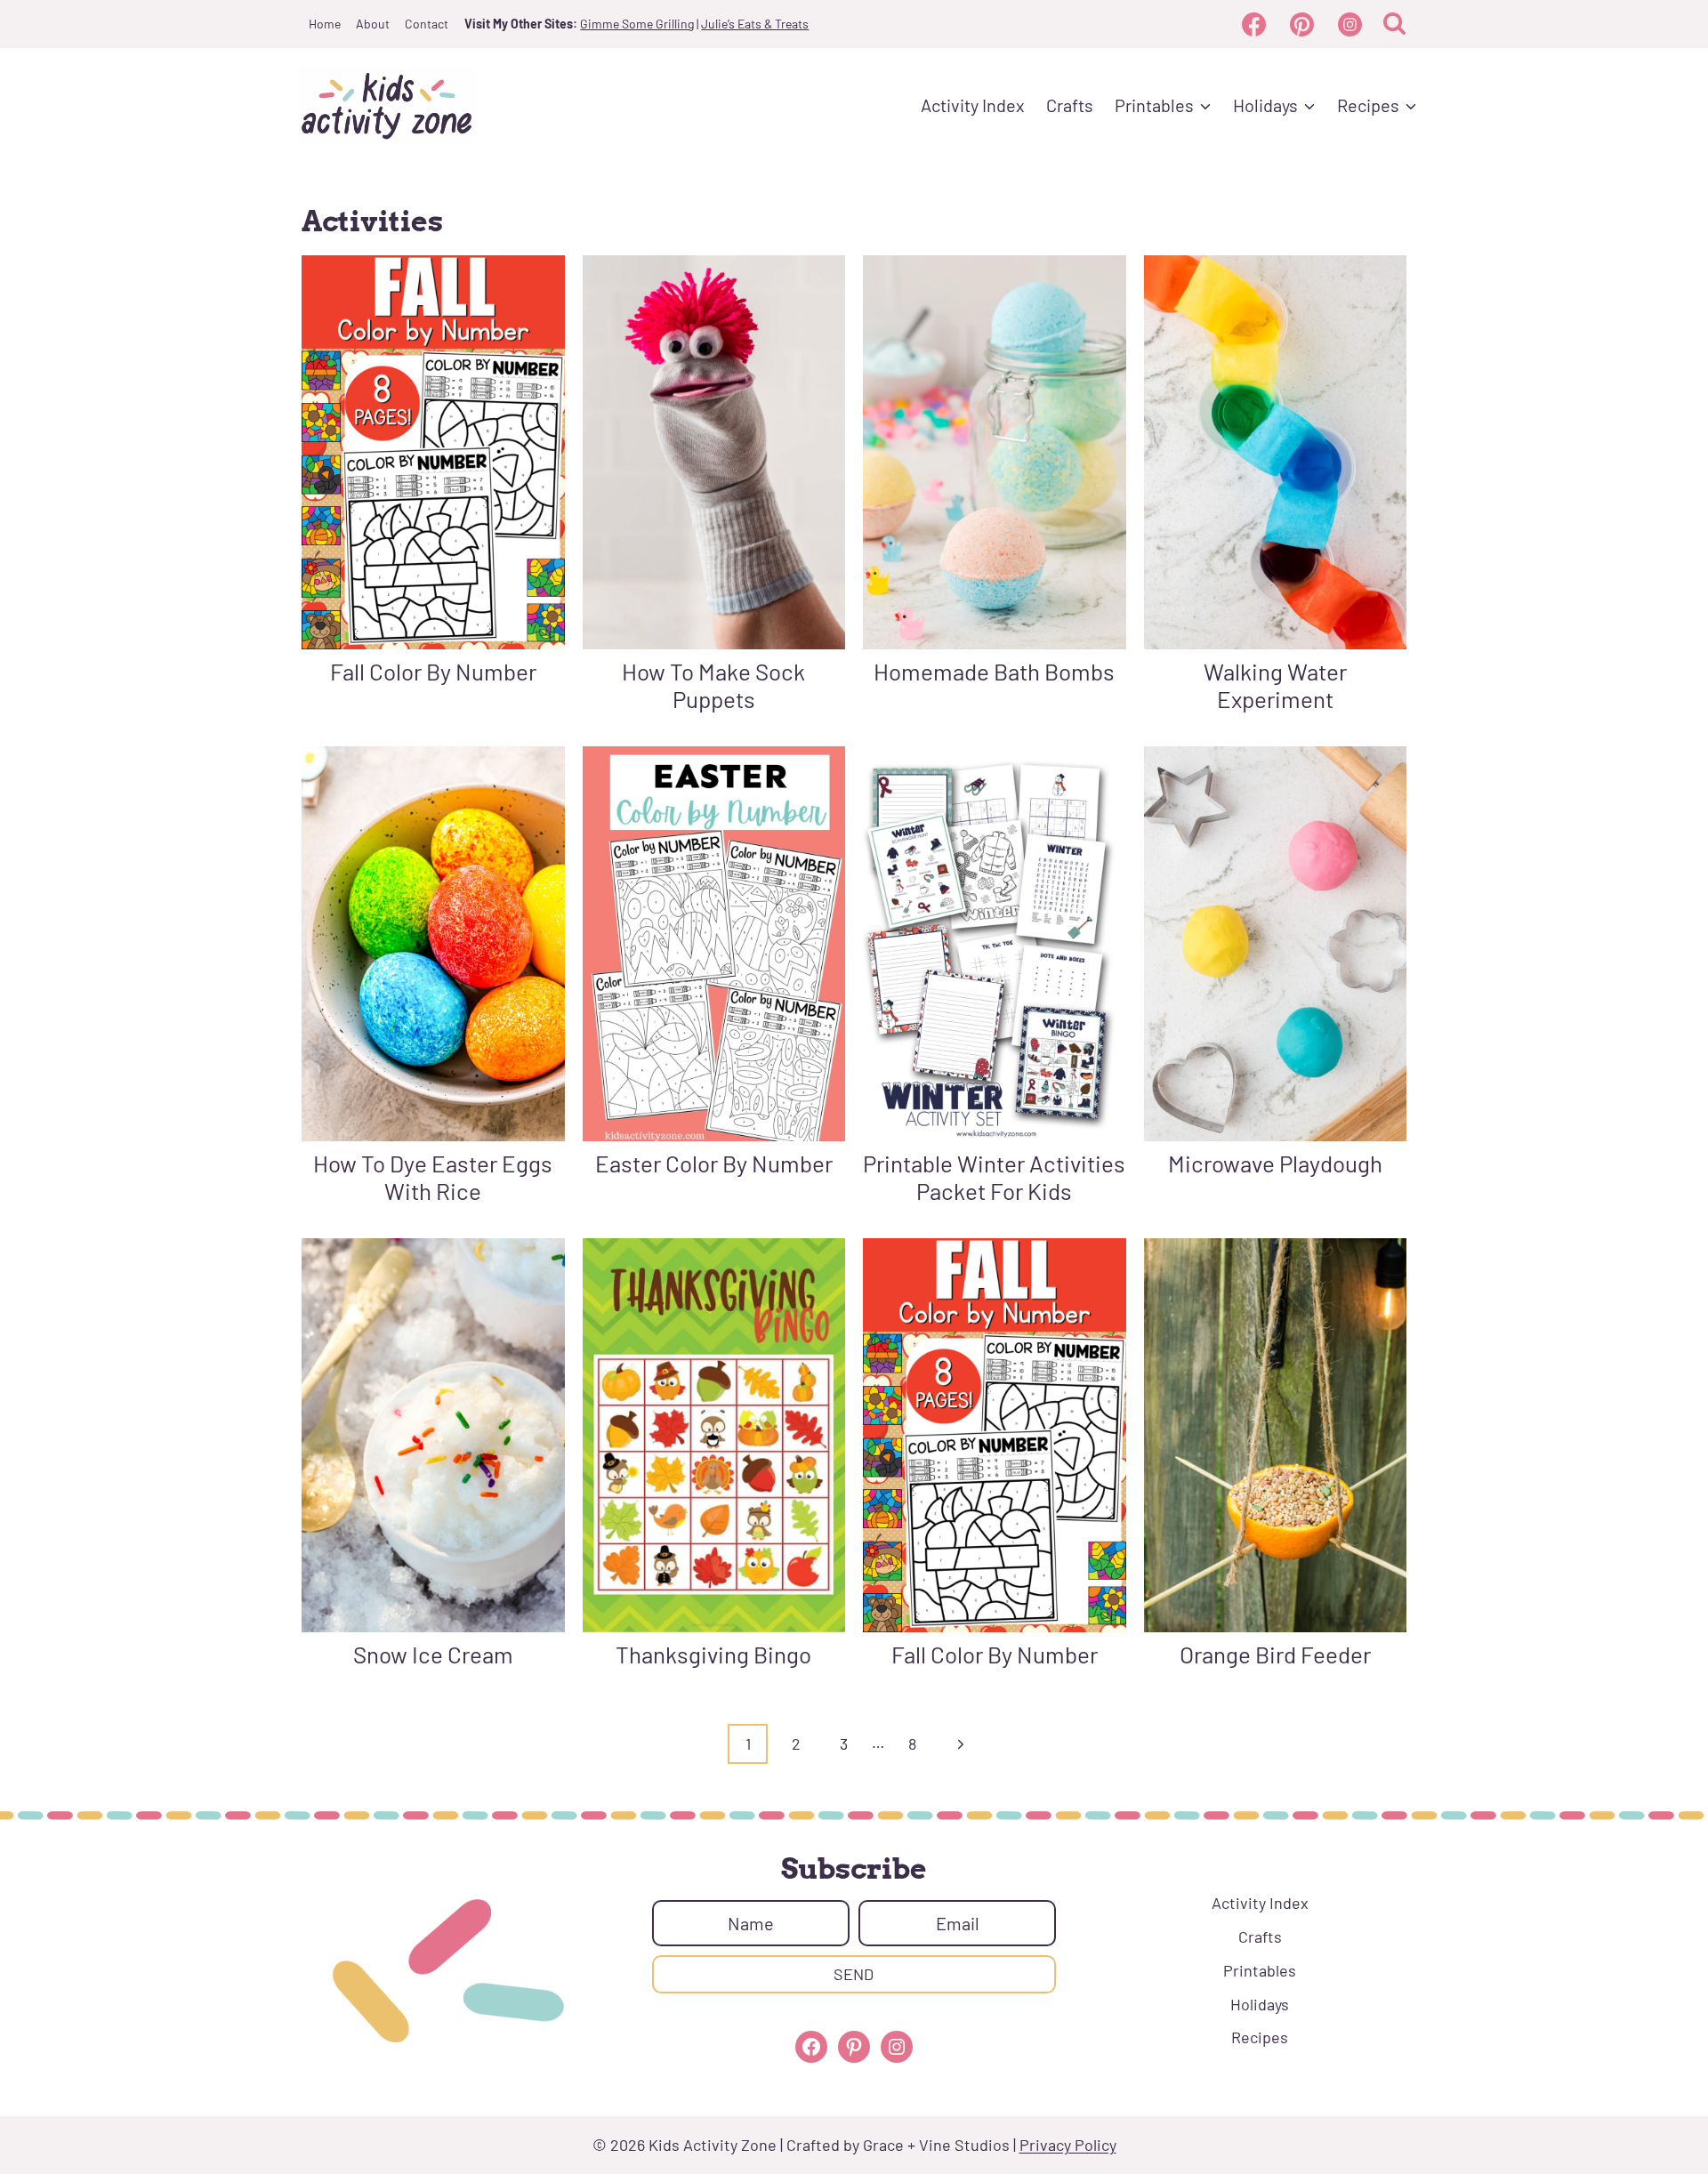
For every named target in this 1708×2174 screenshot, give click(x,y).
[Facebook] (1253, 24)
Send (854, 1974)
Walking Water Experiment (1275, 685)
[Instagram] (1349, 24)
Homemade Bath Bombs (994, 671)
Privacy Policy (1068, 2145)
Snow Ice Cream (433, 1654)
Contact (427, 24)
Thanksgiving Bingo (713, 1654)
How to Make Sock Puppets (713, 685)
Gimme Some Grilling (637, 24)
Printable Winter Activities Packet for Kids (994, 1177)
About (373, 24)
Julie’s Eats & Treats (755, 24)
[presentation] (433, 452)
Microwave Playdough (1275, 1163)
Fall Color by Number (433, 671)
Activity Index (973, 105)
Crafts (1070, 105)
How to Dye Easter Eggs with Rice (433, 1177)
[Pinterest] (1301, 24)
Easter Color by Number (714, 1163)
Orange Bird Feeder (1275, 1654)
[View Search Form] (1394, 24)
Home (325, 24)
